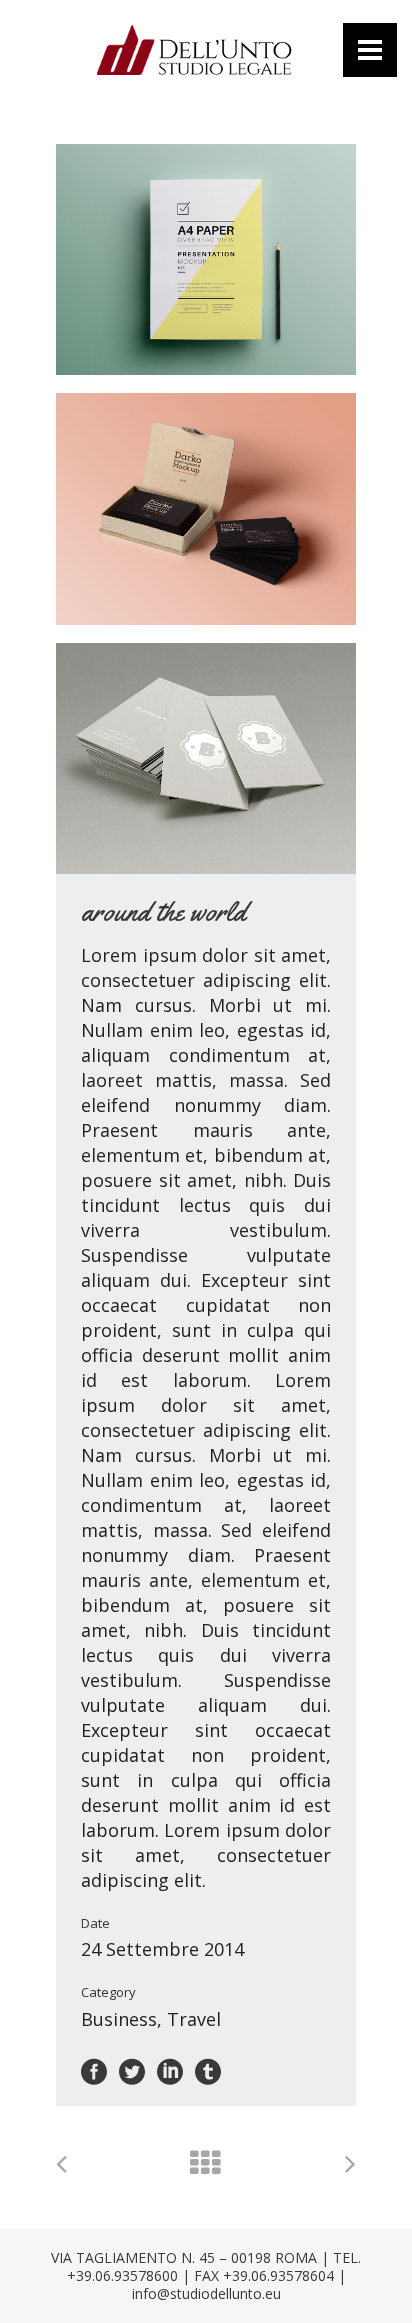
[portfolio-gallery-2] (206, 508)
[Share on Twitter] (132, 2070)
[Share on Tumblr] (208, 2070)
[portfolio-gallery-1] (206, 259)
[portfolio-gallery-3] (206, 758)
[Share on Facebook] (94, 2070)
